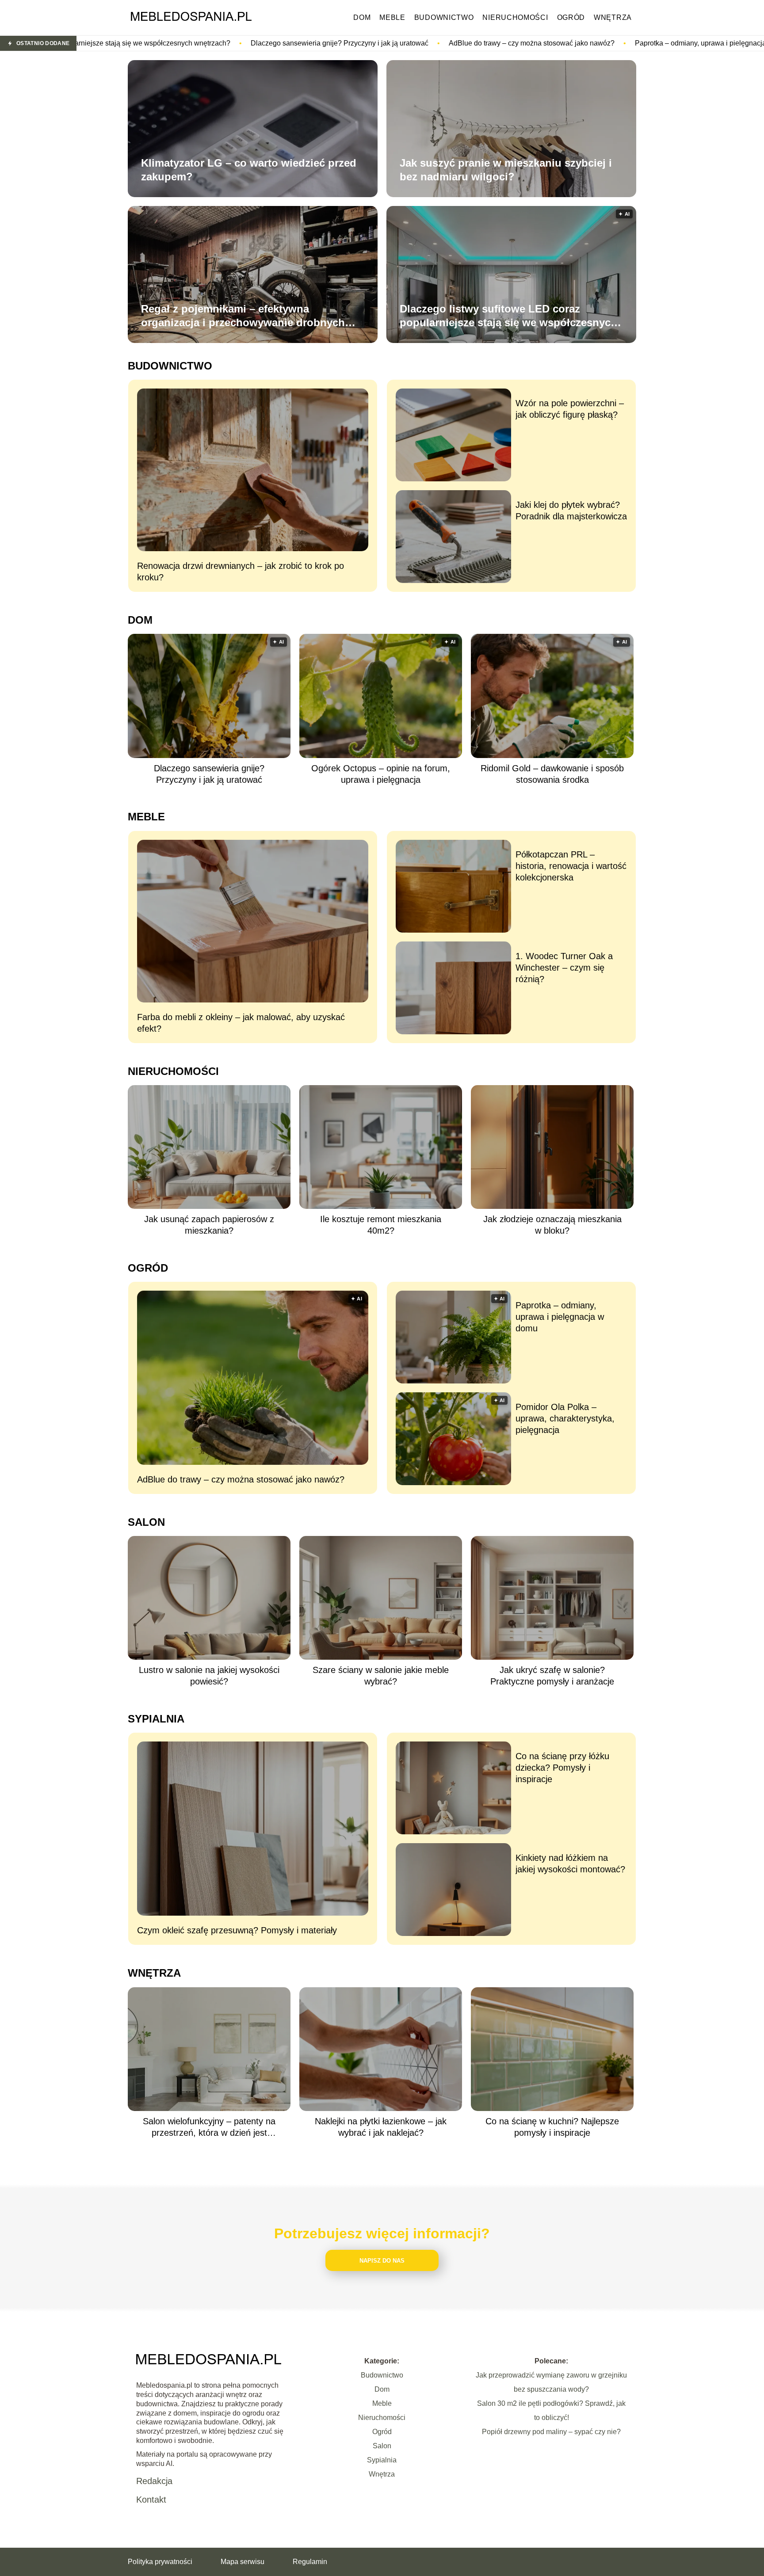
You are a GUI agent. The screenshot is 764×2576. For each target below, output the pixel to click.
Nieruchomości (515, 17)
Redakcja (154, 2481)
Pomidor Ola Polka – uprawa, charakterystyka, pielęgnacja (565, 1418)
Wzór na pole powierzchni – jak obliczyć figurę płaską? (570, 409)
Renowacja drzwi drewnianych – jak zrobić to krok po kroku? (241, 572)
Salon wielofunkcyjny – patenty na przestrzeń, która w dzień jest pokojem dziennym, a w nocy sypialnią (209, 2127)
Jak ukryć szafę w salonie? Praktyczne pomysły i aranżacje (552, 1676)
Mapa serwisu (243, 2562)
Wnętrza (613, 17)
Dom (362, 17)
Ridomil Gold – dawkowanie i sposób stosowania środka (552, 774)
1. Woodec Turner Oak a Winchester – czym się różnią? (564, 968)
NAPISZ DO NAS (382, 2261)
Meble (392, 17)
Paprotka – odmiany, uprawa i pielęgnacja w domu (508, 43)
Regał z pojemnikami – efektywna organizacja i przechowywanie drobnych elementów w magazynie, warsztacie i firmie (251, 316)
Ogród (571, 17)
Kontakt (151, 2500)
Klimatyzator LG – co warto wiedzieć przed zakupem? (249, 170)
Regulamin (310, 2562)
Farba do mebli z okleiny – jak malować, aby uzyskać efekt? (241, 1023)
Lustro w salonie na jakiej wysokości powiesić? (209, 1676)
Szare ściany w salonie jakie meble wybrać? (381, 1676)
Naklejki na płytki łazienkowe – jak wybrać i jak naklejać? (381, 2127)
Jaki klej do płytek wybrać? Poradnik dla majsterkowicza (571, 511)
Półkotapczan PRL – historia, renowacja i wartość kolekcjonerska (571, 866)
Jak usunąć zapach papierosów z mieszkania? (209, 1225)
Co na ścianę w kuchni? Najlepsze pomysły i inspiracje (552, 2127)
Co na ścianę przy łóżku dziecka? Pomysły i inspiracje (562, 1768)
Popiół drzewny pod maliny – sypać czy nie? (551, 2432)
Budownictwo (444, 17)
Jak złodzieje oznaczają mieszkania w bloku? (552, 1225)
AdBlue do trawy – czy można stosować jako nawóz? (326, 43)
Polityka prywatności (160, 2562)
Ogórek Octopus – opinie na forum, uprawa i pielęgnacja (381, 774)
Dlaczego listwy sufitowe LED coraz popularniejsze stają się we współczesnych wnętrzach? (508, 316)
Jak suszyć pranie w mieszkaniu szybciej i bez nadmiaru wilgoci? (506, 170)
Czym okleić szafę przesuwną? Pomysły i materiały (237, 1930)
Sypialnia (156, 1719)
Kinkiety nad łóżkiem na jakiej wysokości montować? (570, 1863)
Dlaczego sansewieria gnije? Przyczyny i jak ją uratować (134, 43)
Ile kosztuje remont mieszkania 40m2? (381, 1225)
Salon (146, 1522)
